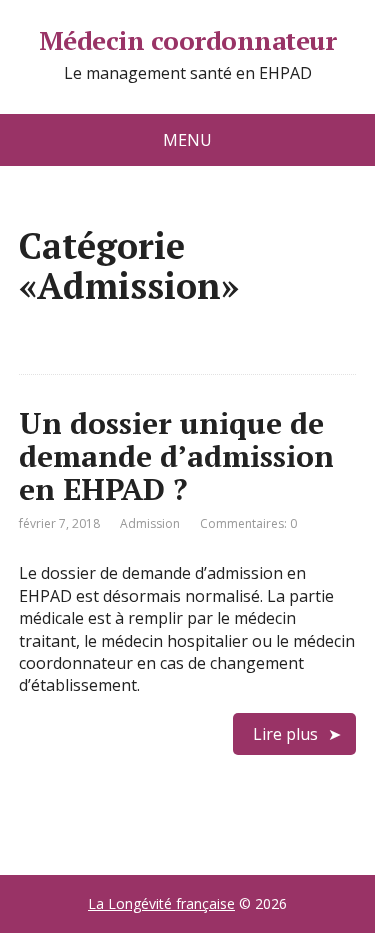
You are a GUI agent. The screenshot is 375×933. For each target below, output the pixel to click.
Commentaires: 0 (248, 523)
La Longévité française (161, 903)
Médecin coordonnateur (187, 41)
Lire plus (285, 734)
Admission (150, 523)
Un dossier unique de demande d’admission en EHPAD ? (176, 456)
